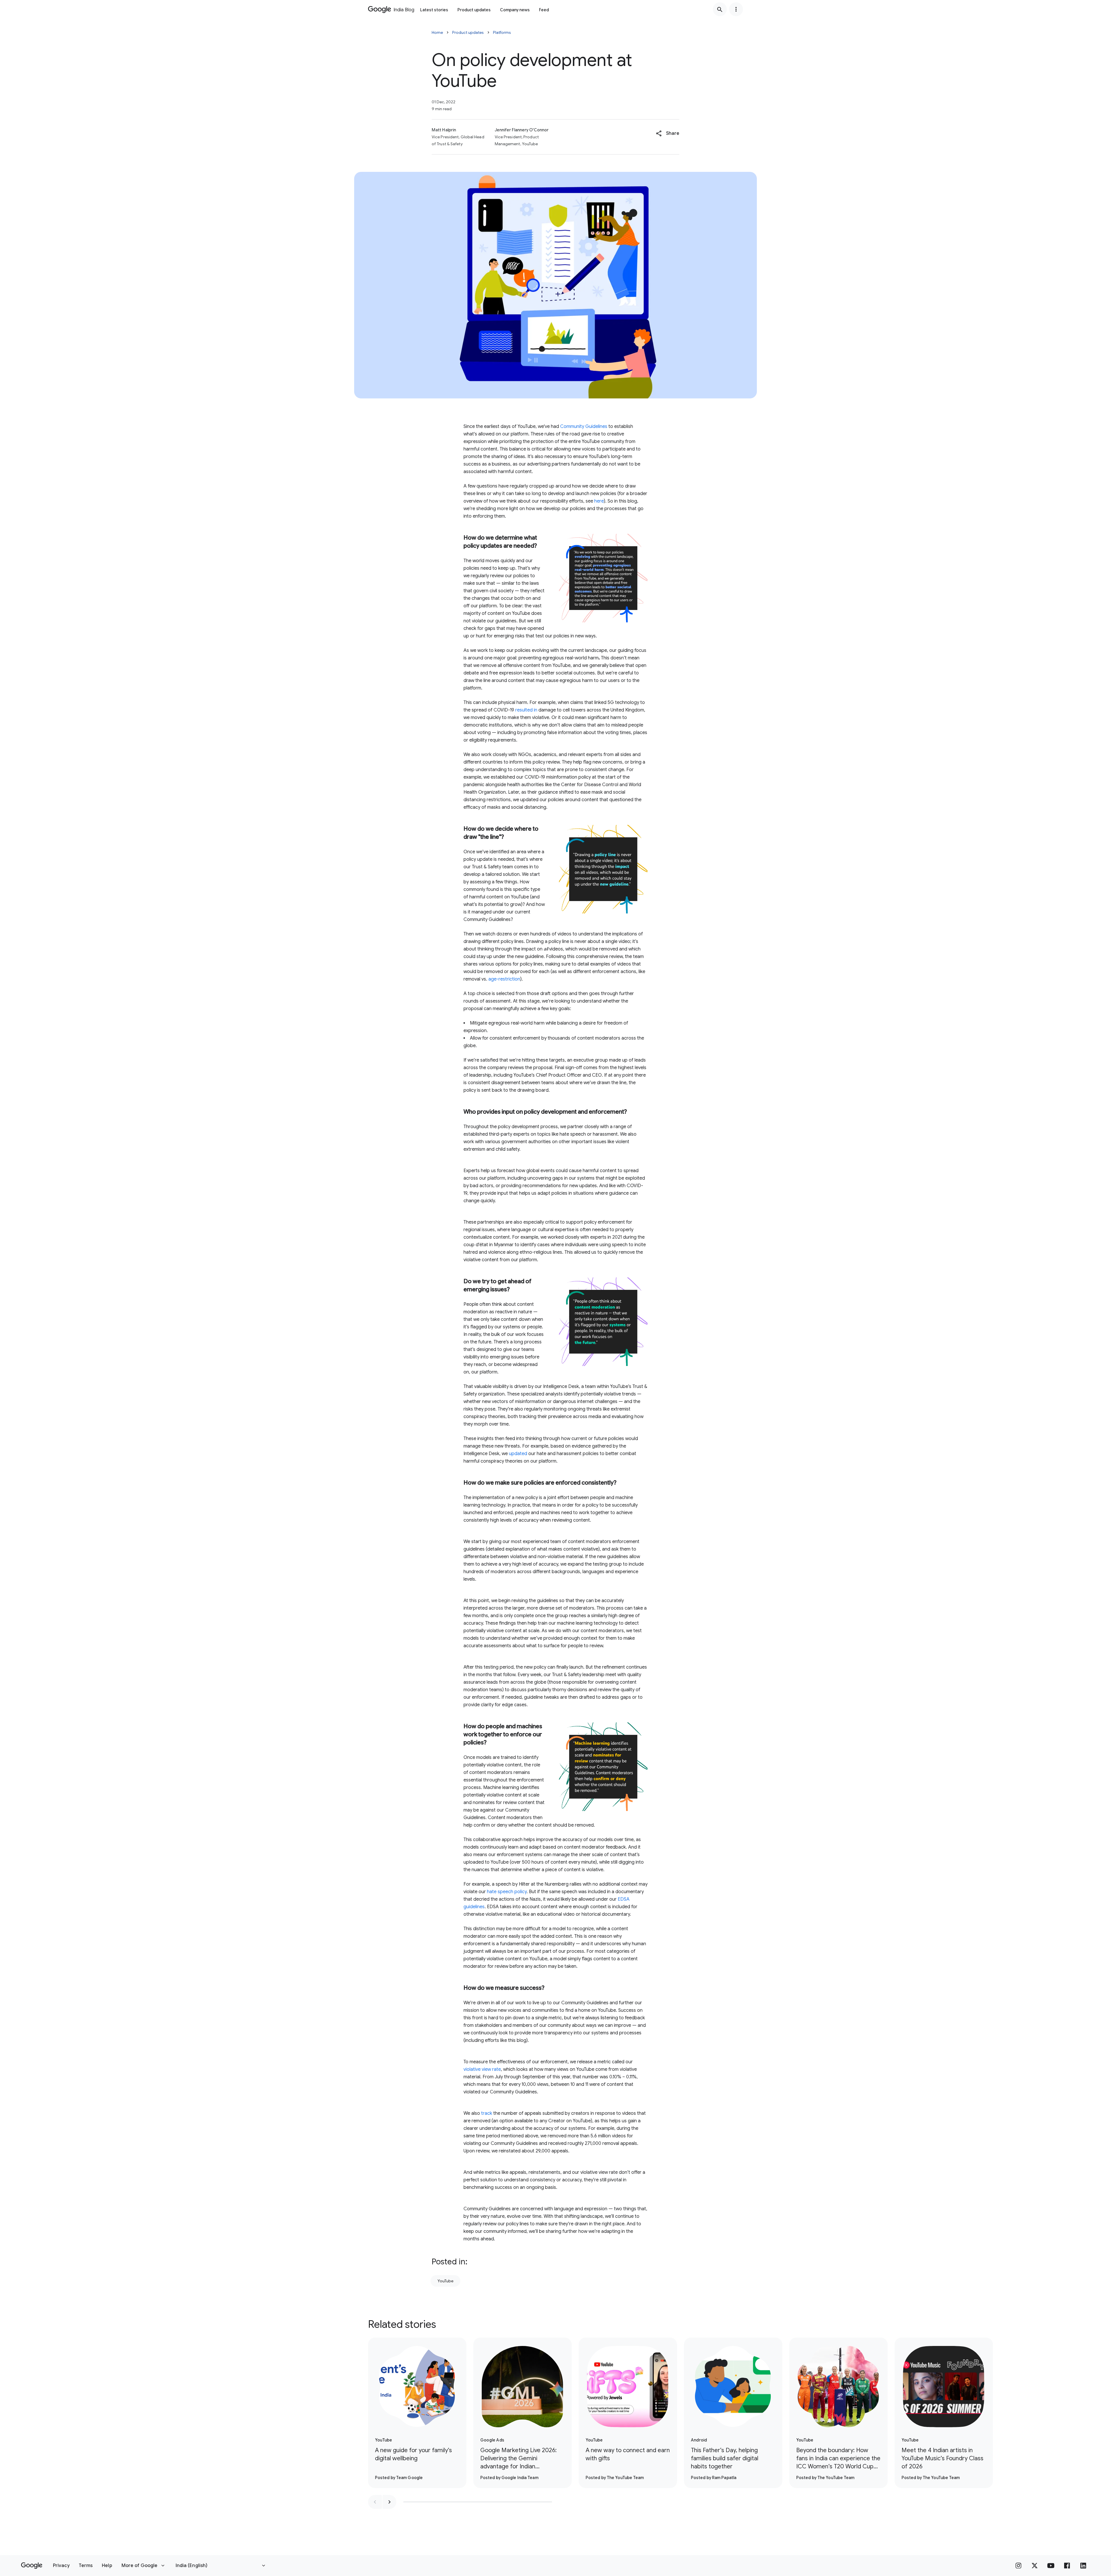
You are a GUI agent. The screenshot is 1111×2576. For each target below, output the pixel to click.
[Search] (720, 9)
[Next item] (389, 2502)
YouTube (445, 2281)
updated (518, 1454)
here (599, 501)
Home (437, 32)
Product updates (474, 10)
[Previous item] (375, 2502)
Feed (544, 10)
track (487, 2113)
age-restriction (504, 979)
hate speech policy (507, 1892)
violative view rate (482, 2069)
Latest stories (434, 10)
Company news (515, 10)
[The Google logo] (32, 2566)
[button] (668, 133)
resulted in (526, 710)
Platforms (502, 32)
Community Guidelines (584, 426)
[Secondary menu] (736, 9)
